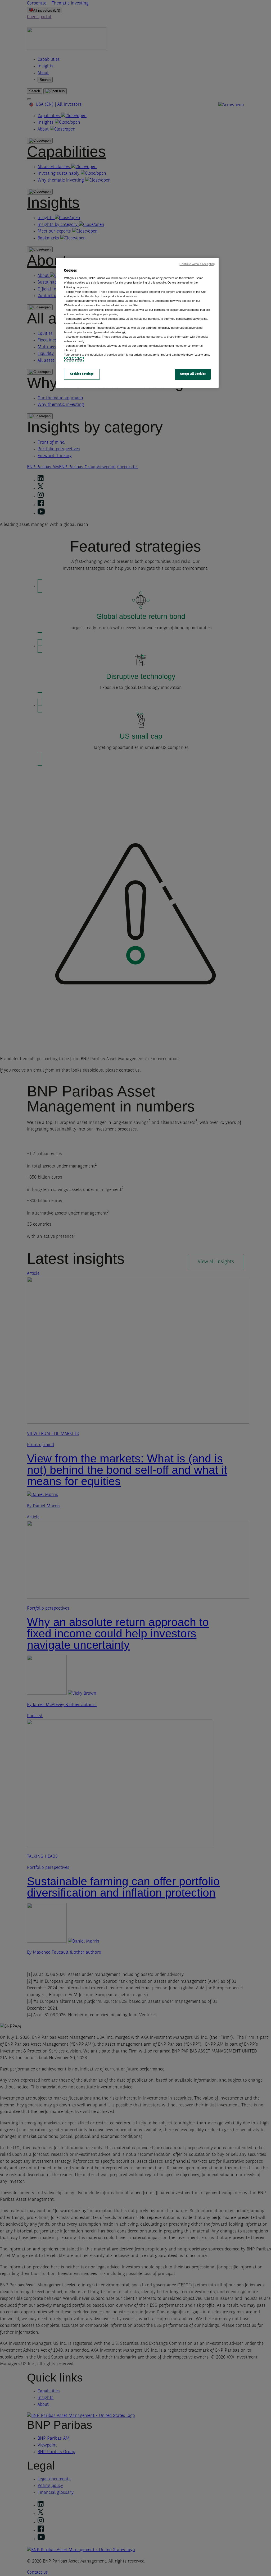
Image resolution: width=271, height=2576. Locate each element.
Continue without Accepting (197, 264)
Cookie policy (74, 360)
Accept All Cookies (193, 374)
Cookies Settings (82, 374)
